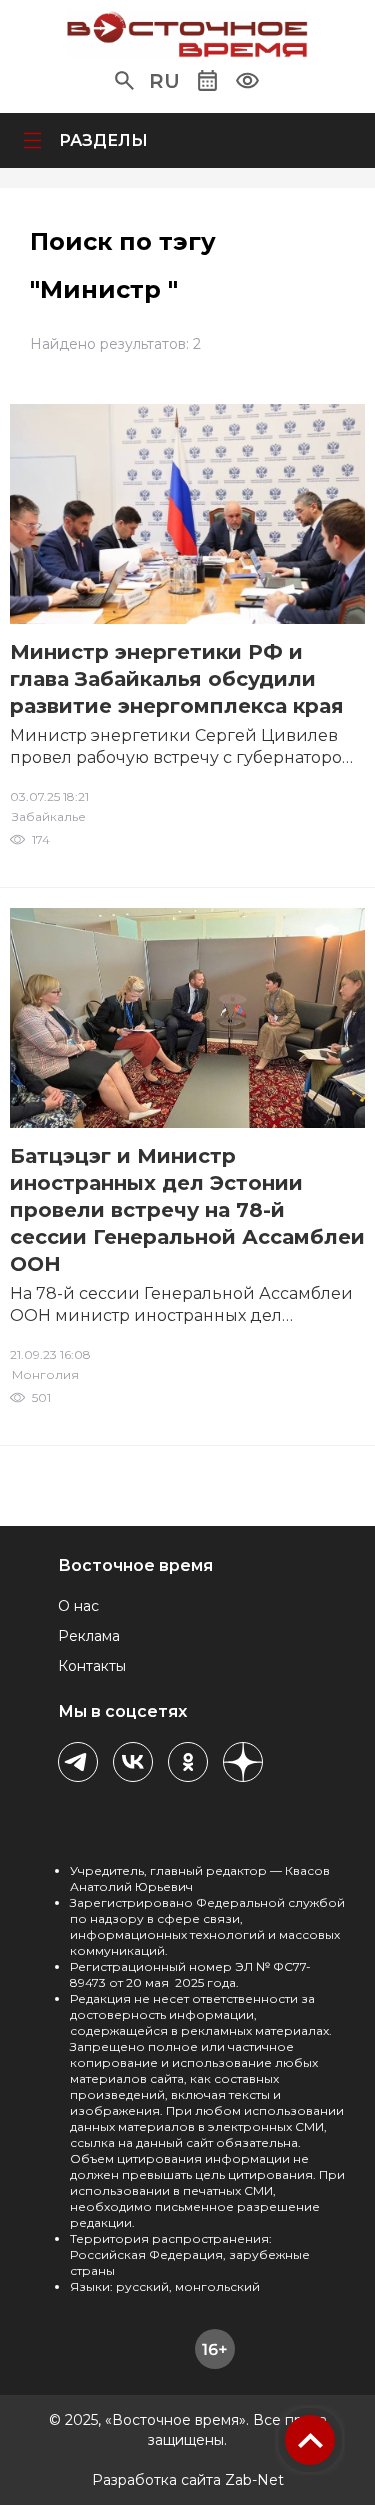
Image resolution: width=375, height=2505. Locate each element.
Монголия (45, 1374)
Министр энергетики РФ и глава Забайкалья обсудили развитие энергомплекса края (177, 679)
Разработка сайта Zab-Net (188, 2480)
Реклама (89, 1636)
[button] (124, 81)
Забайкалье (49, 816)
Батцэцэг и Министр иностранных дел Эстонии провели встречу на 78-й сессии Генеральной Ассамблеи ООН (187, 1210)
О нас (78, 1606)
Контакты (92, 1666)
